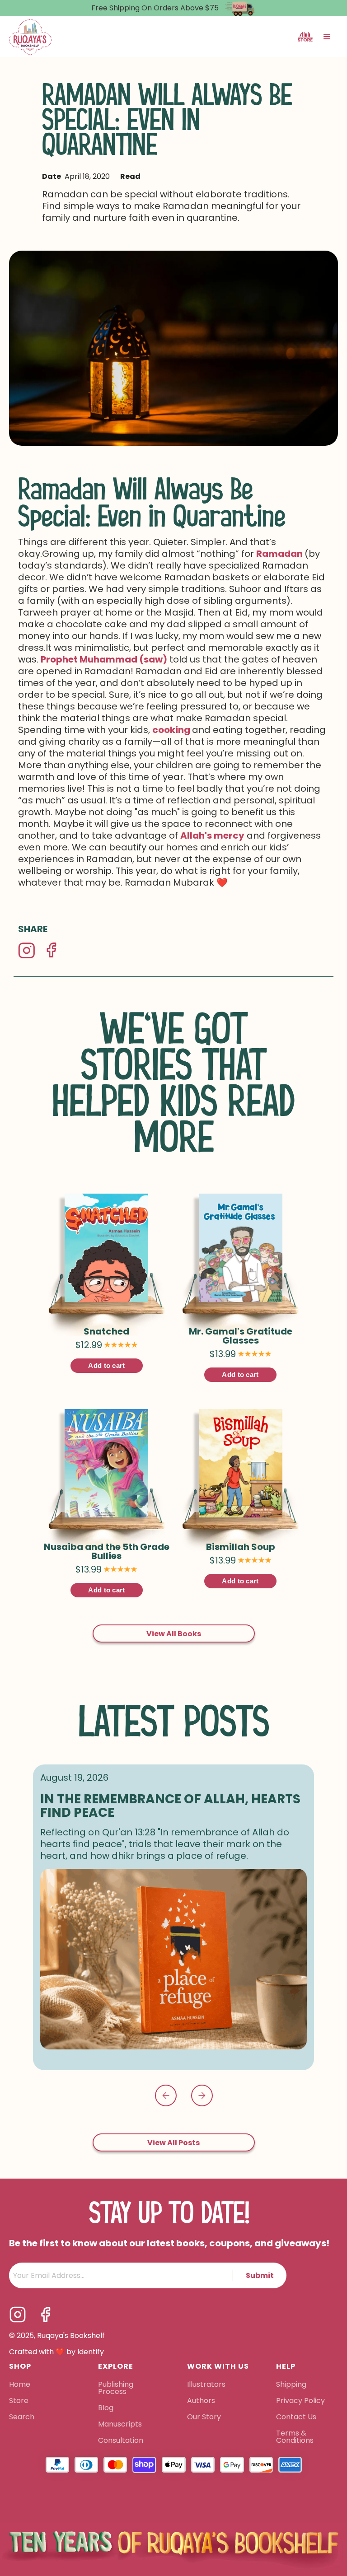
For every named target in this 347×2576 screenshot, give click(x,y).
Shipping (291, 2385)
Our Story (204, 2417)
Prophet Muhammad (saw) (104, 659)
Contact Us (296, 2417)
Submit (260, 2275)
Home (20, 2385)
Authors (201, 2401)
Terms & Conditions (295, 2437)
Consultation (121, 2441)
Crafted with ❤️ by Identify (56, 2352)
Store (19, 2401)
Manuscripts (120, 2425)
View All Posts (173, 2143)
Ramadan (280, 554)
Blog (106, 2408)
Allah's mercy (212, 835)
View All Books (174, 1634)
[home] (30, 37)
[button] (327, 37)
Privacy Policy (301, 2401)
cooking (172, 730)
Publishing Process (116, 2389)
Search (22, 2417)
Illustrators (206, 2385)
